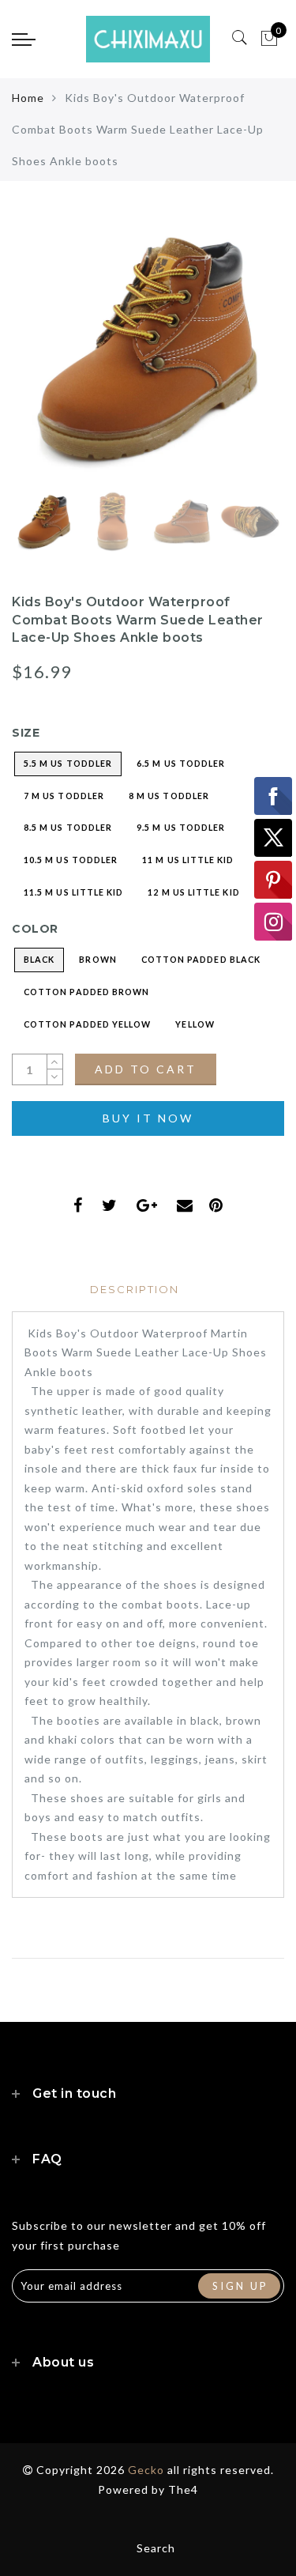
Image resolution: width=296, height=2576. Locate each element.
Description (135, 1289)
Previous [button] (41, 358)
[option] (148, 349)
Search (156, 2548)
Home (28, 98)
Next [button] (235, 358)
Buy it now (148, 1118)
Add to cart (146, 1069)
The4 (183, 2489)
